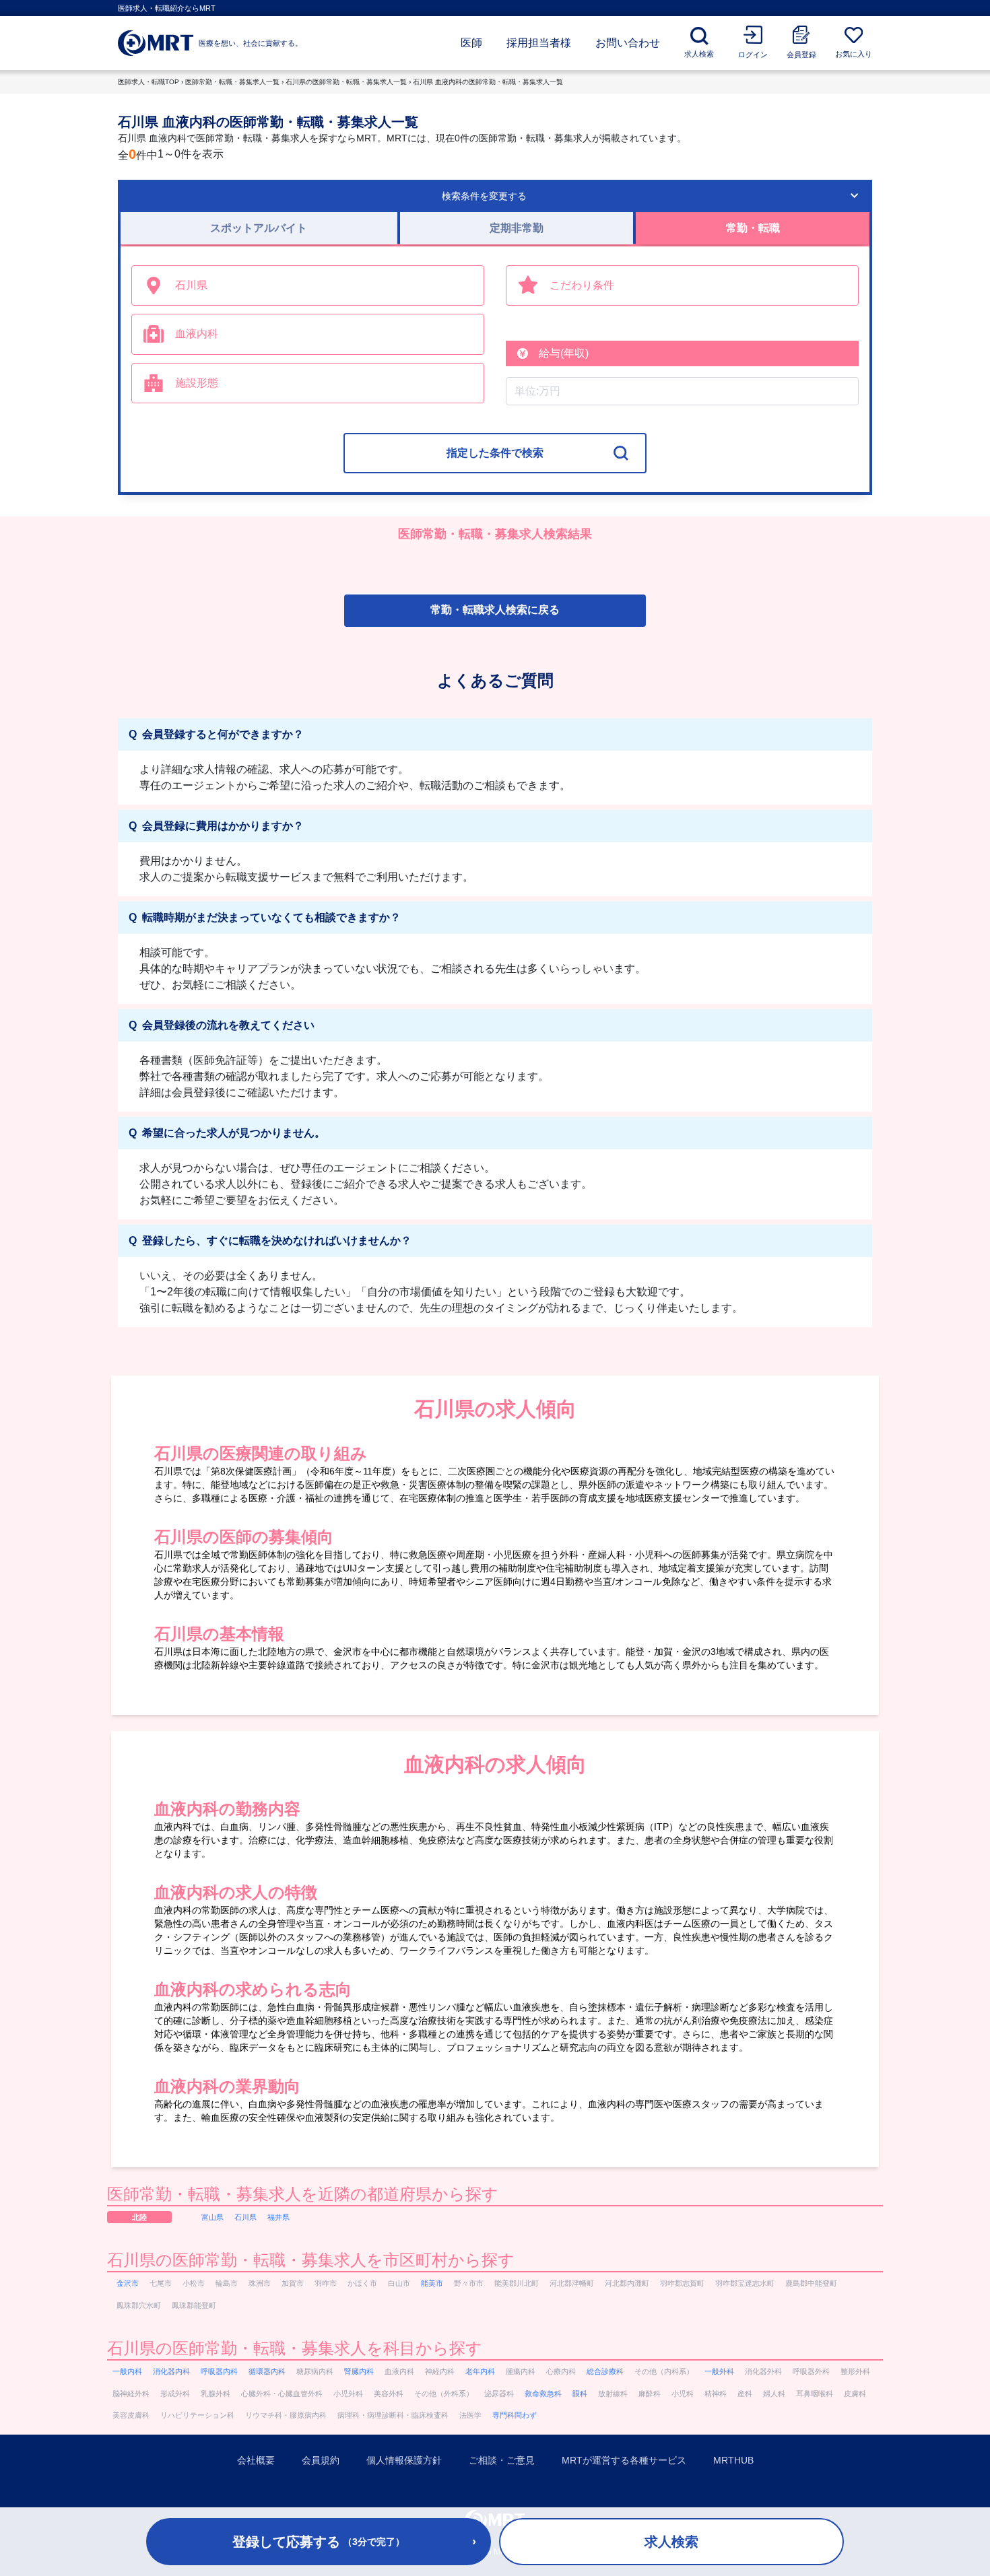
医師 (471, 43)
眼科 (580, 2394)
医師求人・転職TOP (148, 82)
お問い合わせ (628, 43)
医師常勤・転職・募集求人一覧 (232, 82)
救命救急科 (543, 2394)
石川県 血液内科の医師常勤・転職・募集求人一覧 (488, 82)
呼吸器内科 (219, 2371)
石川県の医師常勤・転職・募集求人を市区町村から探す (311, 2260)
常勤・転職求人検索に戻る (495, 610)
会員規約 (321, 2460)
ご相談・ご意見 (502, 2460)
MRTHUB (733, 2460)
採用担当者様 (539, 43)
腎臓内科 (359, 2371)
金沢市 (128, 2283)
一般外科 (719, 2371)
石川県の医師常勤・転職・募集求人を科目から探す (295, 2348)
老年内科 (480, 2371)
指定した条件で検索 (495, 453)
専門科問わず (515, 2415)
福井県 (278, 2217)
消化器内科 (171, 2371)
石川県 (245, 2217)
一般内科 (127, 2371)
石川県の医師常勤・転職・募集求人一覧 (346, 82)
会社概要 (256, 2460)
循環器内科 (267, 2371)
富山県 (212, 2217)
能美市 (432, 2283)
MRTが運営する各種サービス (624, 2460)
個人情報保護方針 (404, 2460)
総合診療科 (605, 2371)
